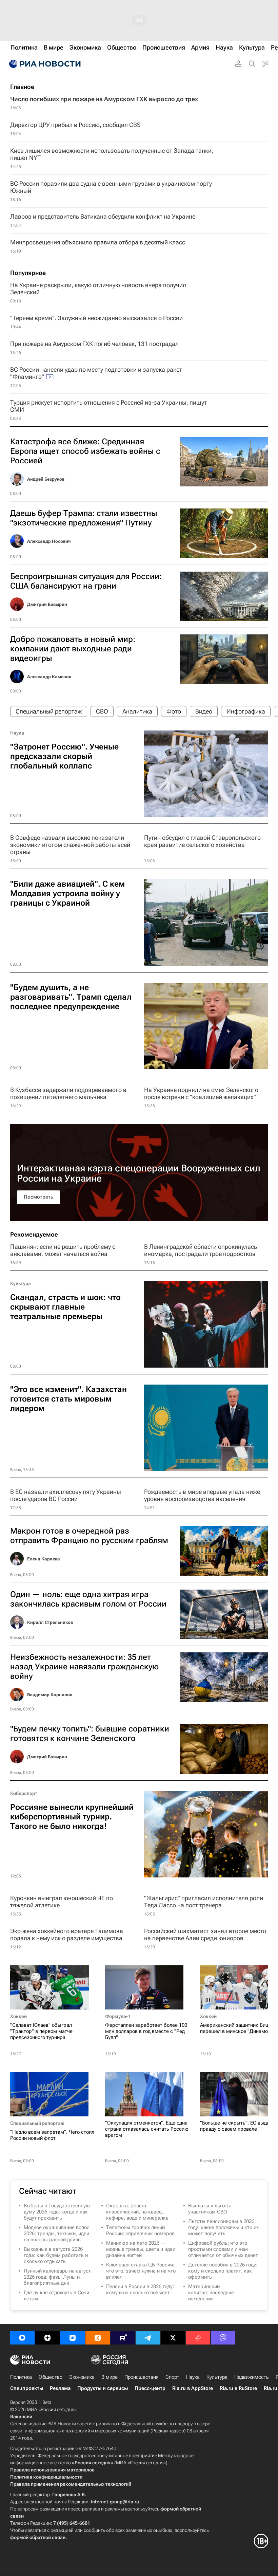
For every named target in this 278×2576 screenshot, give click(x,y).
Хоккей (18, 2016)
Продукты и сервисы (103, 2388)
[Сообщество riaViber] (223, 2338)
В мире (110, 2377)
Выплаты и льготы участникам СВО (210, 2209)
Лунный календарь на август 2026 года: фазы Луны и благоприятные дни (57, 2277)
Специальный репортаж (37, 2123)
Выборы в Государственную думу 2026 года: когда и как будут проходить (57, 2212)
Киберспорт (24, 1793)
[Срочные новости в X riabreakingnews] (198, 2338)
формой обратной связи (38, 2537)
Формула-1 (118, 2016)
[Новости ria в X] (173, 2338)
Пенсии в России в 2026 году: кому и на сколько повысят (140, 2290)
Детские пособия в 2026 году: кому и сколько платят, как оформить (223, 2271)
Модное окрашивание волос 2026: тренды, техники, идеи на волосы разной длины (57, 2234)
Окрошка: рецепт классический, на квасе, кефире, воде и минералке (137, 2212)
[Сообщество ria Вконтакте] (73, 2338)
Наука (17, 733)
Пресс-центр (150, 2388)
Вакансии (21, 2416)
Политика (21, 2377)
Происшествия (142, 2377)
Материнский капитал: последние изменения (211, 2293)
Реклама (60, 2388)
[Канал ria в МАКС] (22, 2338)
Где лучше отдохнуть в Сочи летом (56, 2296)
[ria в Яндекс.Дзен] (47, 2338)
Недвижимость (252, 2377)
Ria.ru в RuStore (238, 2388)
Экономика (82, 2377)
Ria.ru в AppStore (193, 2388)
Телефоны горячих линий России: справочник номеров (140, 2230)
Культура (21, 1283)
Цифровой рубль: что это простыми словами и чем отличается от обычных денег (223, 2249)
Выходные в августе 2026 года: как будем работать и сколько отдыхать (56, 2255)
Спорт (172, 2377)
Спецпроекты (27, 2388)
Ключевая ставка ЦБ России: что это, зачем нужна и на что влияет (141, 2271)
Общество (51, 2377)
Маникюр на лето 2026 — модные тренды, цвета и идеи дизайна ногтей (141, 2249)
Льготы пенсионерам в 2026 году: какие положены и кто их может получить (223, 2227)
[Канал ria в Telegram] (148, 2338)
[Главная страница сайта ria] (44, 64)
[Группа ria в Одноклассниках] (98, 2338)
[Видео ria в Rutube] (123, 2338)
